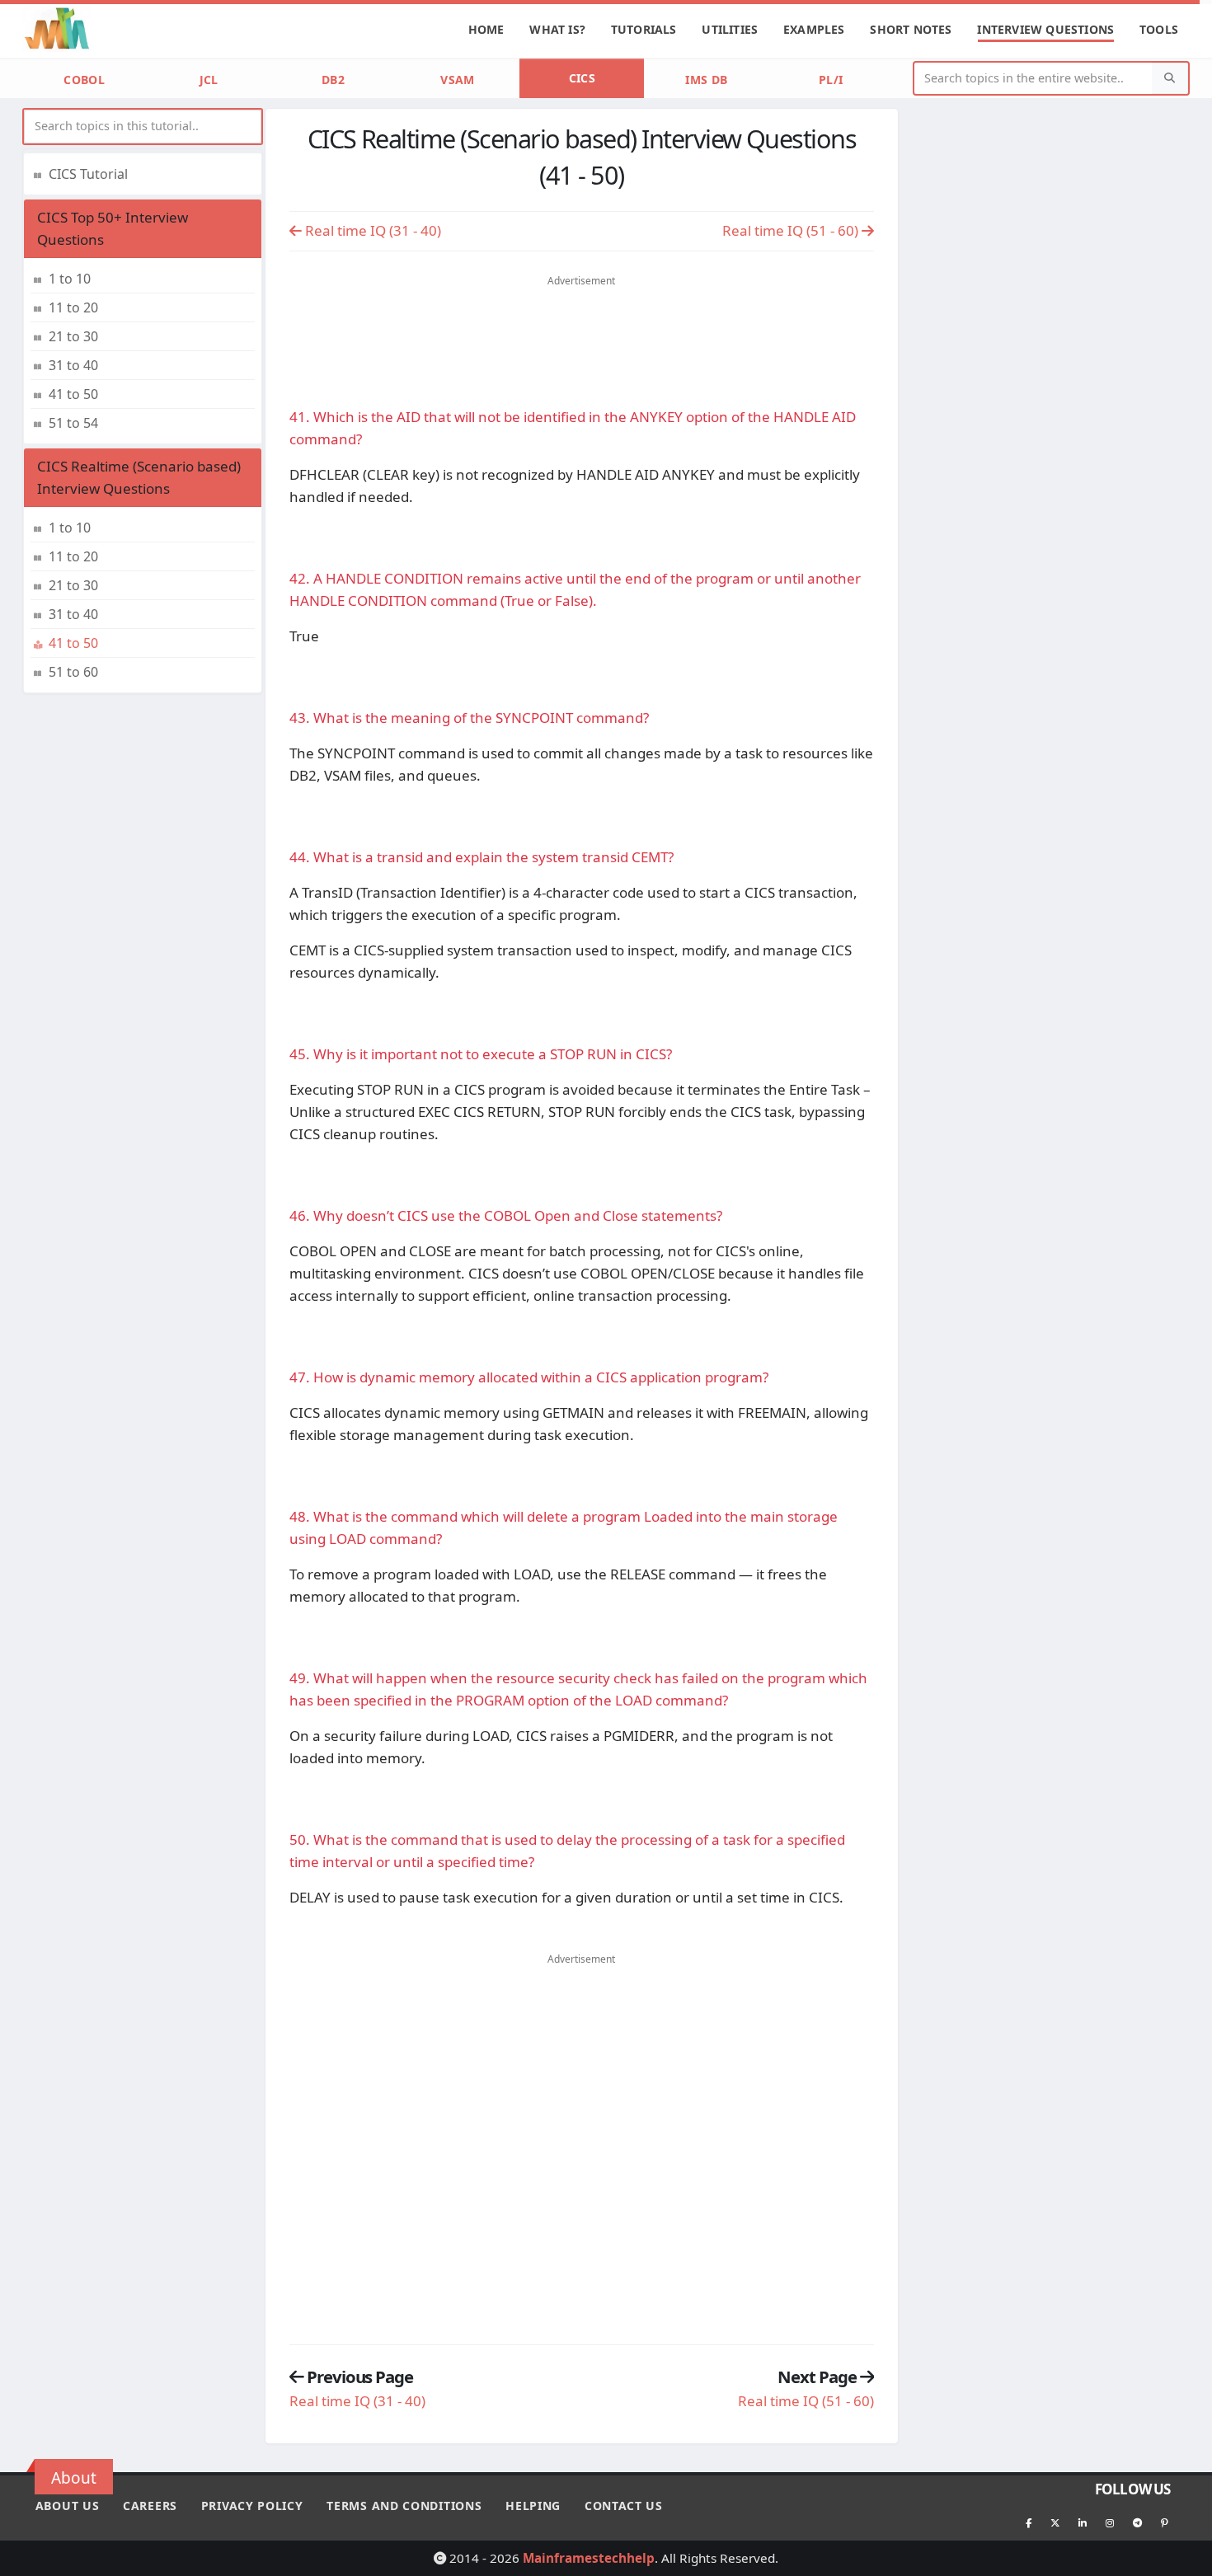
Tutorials (644, 29)
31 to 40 (73, 365)
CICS (582, 78)
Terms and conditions (404, 2506)
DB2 (333, 80)
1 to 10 (70, 279)
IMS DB (706, 80)
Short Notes (911, 29)
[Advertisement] (581, 321)
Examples (814, 29)
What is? (557, 29)
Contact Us (624, 2506)
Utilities (730, 29)
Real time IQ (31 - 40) (371, 230)
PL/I (831, 80)
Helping (533, 2506)
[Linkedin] (1083, 2522)
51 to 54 (73, 423)
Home (486, 29)
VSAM (457, 80)
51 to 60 (73, 672)
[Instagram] (1110, 2522)
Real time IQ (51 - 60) (792, 230)
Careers (150, 2506)
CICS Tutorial (88, 174)
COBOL (84, 80)
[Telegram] (1137, 2522)
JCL (209, 80)
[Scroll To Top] (1183, 2557)
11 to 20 (73, 307)
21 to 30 (73, 336)
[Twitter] (1055, 2522)
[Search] (1170, 79)
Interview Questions (1045, 29)
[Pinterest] (1164, 2522)
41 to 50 (73, 394)
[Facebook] (1028, 2522)
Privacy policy (252, 2506)
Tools (1159, 29)
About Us (68, 2506)
